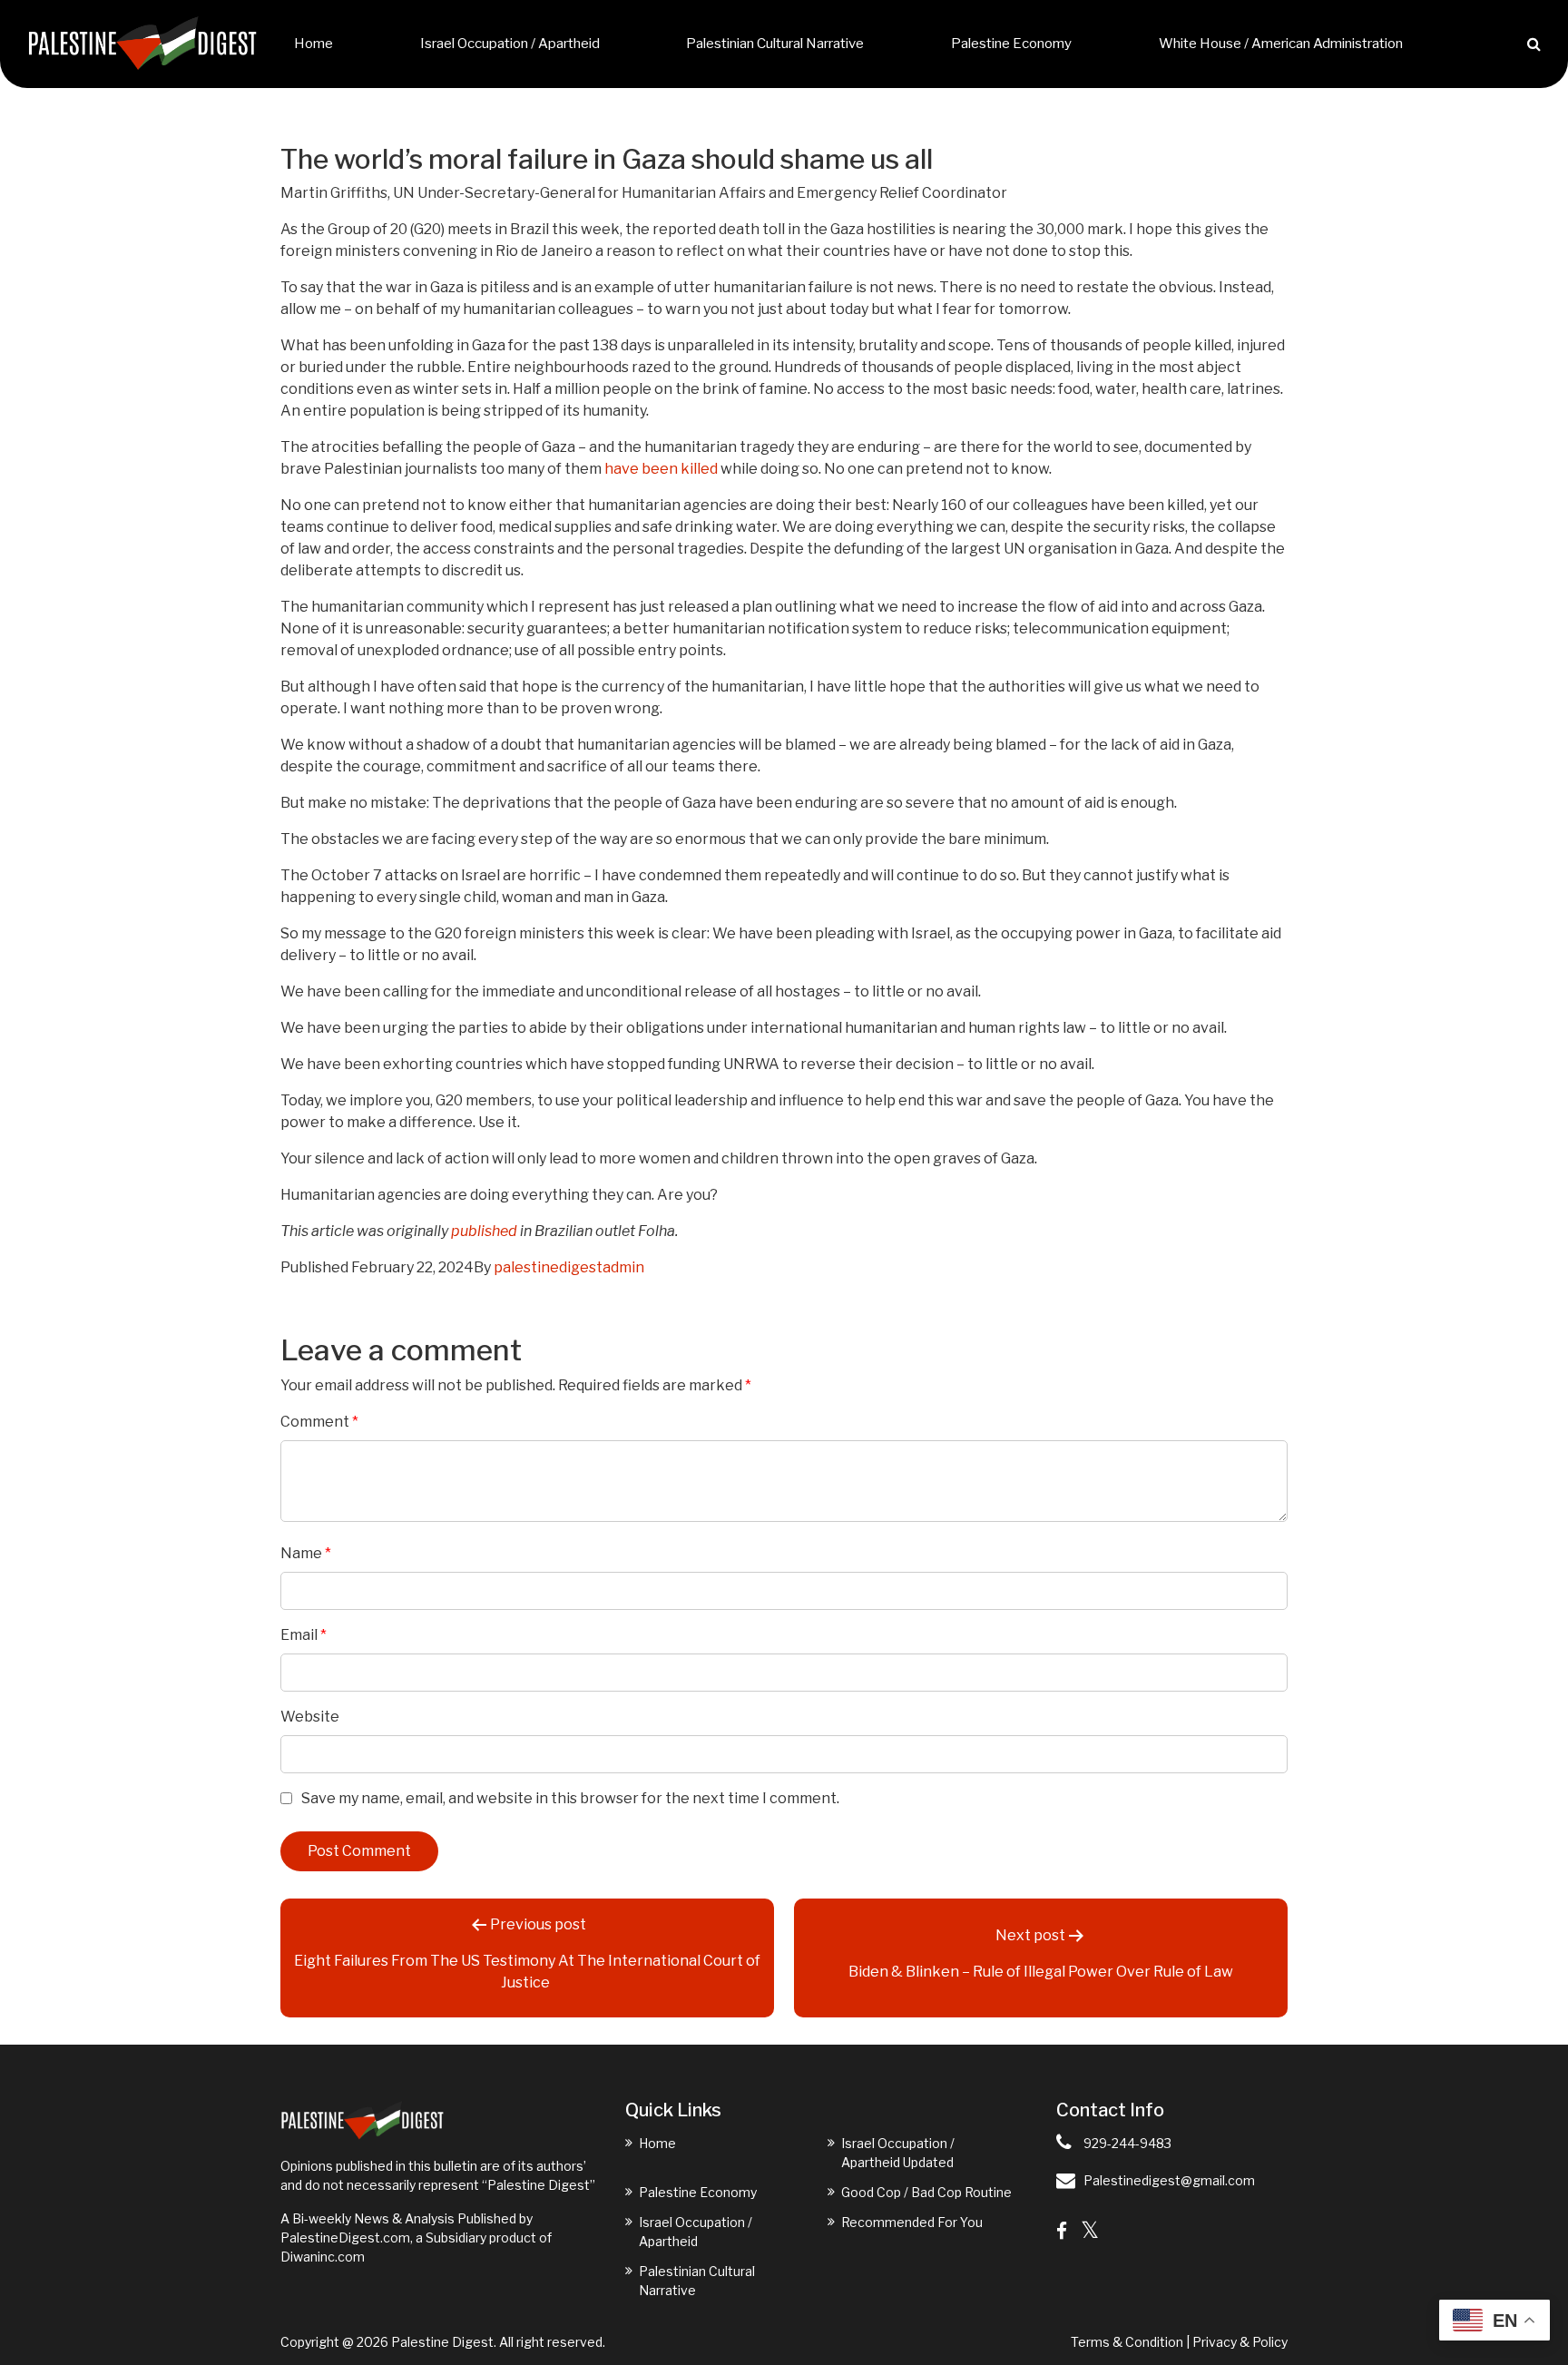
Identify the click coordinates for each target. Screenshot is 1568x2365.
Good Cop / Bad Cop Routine (926, 2192)
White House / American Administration (1281, 44)
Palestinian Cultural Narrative (775, 44)
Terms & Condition (1127, 2342)
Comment (319, 1422)
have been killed (661, 469)
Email (304, 1635)
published (484, 1231)
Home (314, 44)
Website (310, 1717)
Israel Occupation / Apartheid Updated (898, 2153)
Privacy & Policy (1240, 2342)
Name (306, 1553)
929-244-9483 (1127, 2143)
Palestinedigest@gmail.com (1169, 2180)
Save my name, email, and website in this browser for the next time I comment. (570, 1798)
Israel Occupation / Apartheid (510, 44)
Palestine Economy (1011, 44)
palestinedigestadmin (569, 1267)
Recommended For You (912, 2222)
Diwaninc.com (323, 2257)
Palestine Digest (442, 2342)
